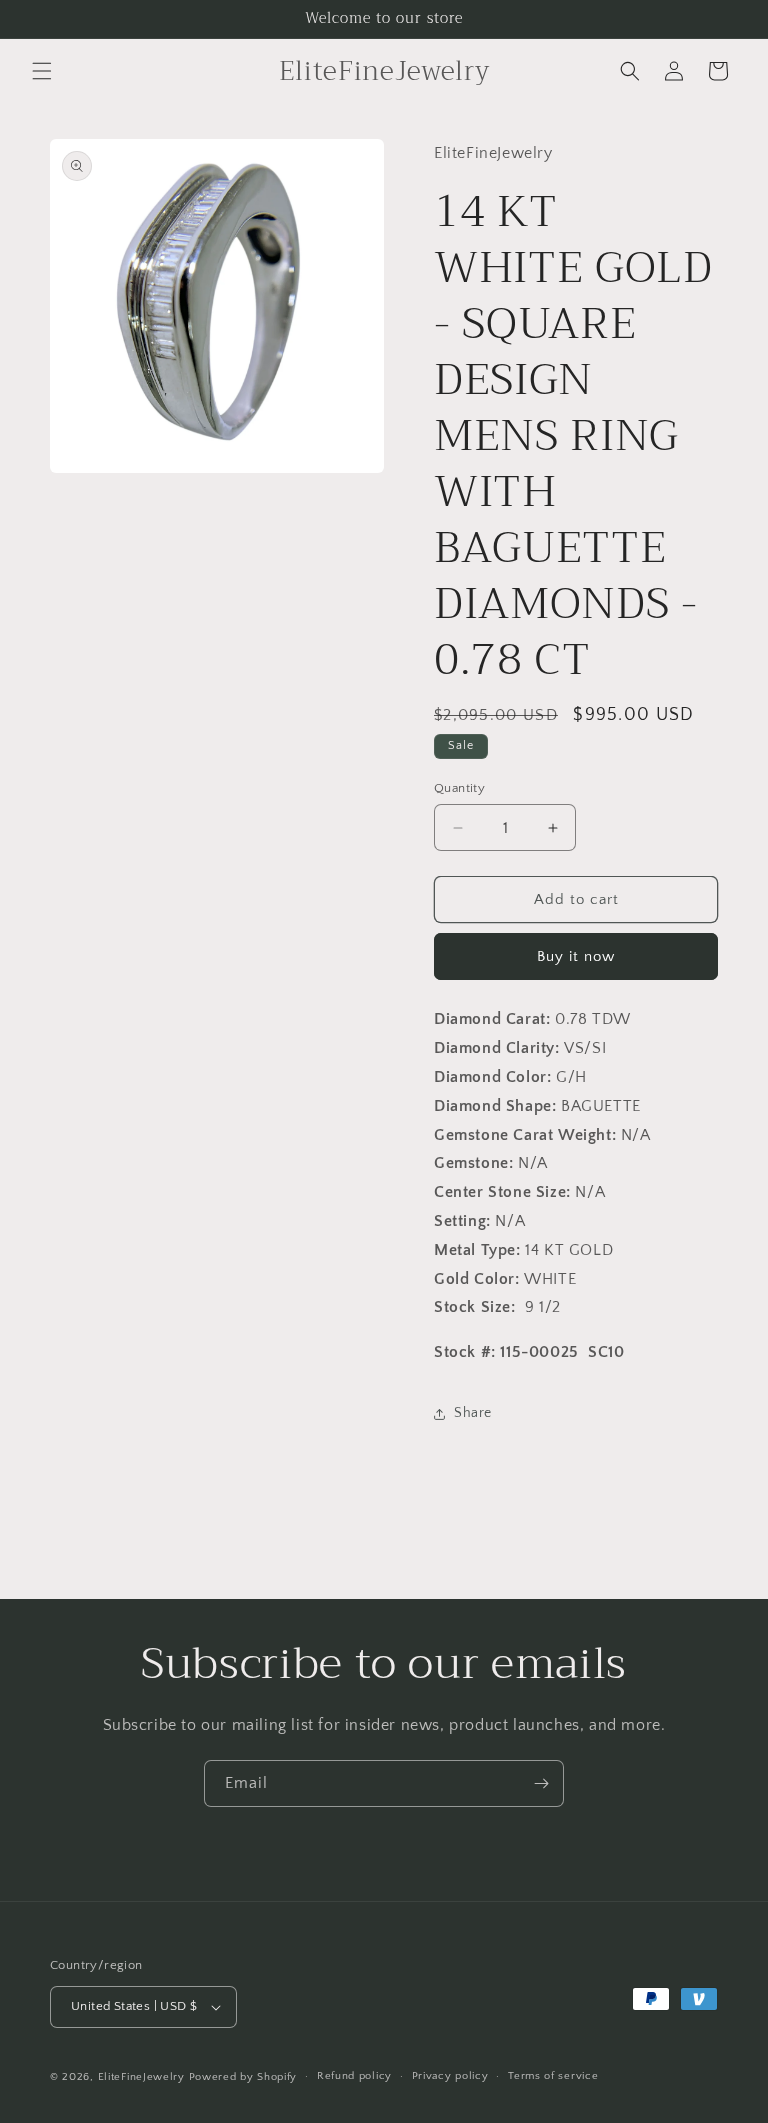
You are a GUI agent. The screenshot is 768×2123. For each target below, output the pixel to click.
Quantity (459, 788)
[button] (42, 71)
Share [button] (473, 1413)
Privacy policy (450, 2076)
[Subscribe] (541, 1783)
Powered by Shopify (243, 2077)
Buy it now (576, 956)
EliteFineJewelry (141, 2077)
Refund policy (354, 2076)
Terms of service (553, 2076)
